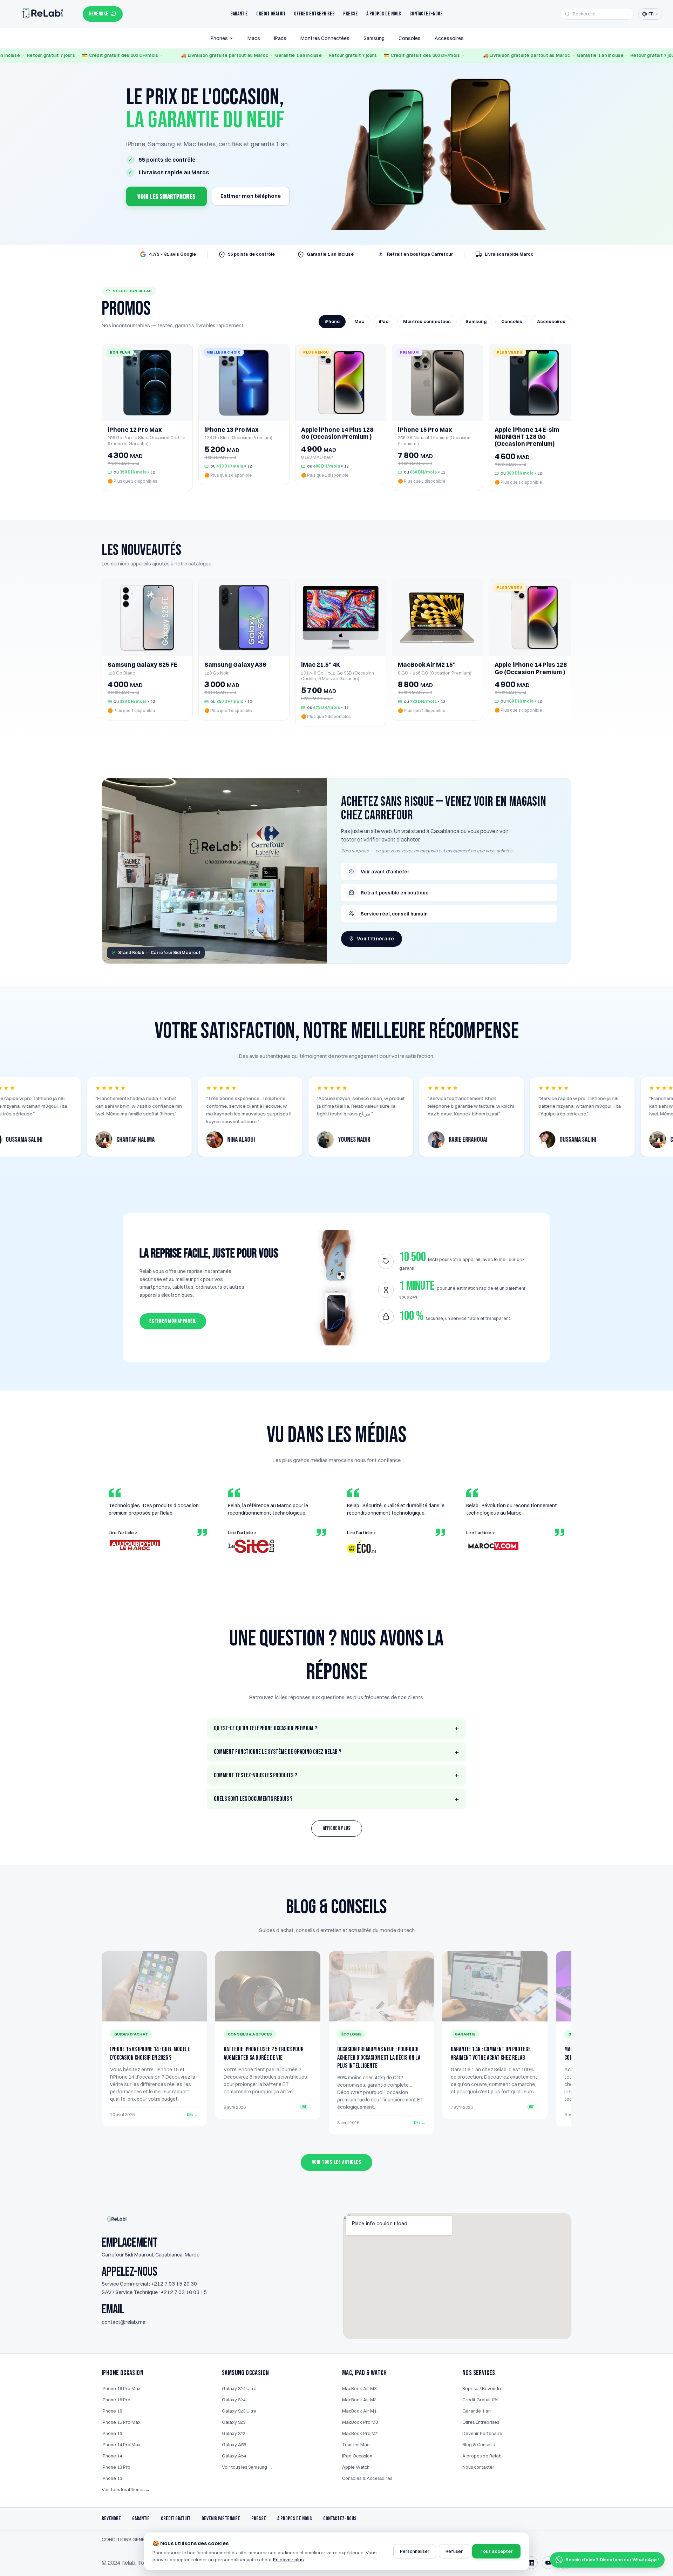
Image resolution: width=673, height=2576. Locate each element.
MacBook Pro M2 (360, 2433)
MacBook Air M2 (359, 2400)
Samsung (374, 38)
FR (651, 14)
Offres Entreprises (314, 14)
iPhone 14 (112, 2456)
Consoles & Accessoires (367, 2478)
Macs (254, 38)
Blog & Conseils (478, 2444)
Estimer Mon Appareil (173, 1321)
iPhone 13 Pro (116, 2467)
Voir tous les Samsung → (247, 2467)
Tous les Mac (356, 2444)
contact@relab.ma (124, 2322)
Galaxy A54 (234, 2456)
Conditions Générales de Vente (143, 2540)
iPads (280, 38)
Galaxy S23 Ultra (239, 2411)
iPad (384, 321)
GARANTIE (141, 2519)
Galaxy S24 (234, 2400)
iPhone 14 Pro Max (121, 2444)
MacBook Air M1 (359, 2411)
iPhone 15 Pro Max (121, 2422)
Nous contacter (478, 2467)
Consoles (410, 38)
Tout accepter (496, 2551)
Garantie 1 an (477, 2411)
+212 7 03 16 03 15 (184, 2292)
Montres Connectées (325, 38)
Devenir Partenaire (482, 2433)
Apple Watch (356, 2467)
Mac (359, 321)
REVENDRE (99, 14)
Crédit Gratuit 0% (480, 2400)
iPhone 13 (112, 2478)
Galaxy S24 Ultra (239, 2388)
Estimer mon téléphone (251, 196)
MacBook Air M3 (359, 2388)
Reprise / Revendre (482, 2388)
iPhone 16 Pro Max (121, 2388)
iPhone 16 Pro (116, 2400)
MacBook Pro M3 (360, 2422)
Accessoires (449, 38)
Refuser (454, 2551)
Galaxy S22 (234, 2433)
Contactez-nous (426, 14)
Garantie (239, 14)
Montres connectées (427, 321)
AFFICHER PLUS (337, 1828)
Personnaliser (415, 2551)
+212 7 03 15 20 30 (174, 2284)
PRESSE (259, 2519)
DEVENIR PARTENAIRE (221, 2519)
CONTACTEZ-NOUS (340, 2519)
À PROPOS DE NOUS (295, 2519)
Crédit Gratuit (271, 14)
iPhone (332, 321)
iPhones (219, 38)
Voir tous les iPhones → (126, 2489)
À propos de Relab (482, 2456)
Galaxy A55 (234, 2444)
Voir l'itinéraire (375, 939)
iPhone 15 (112, 2433)
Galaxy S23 (234, 2422)
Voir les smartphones (166, 197)
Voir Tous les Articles (337, 2162)
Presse (351, 14)
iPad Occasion (357, 2456)
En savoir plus (288, 2560)
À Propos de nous (384, 14)
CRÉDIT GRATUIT (176, 2519)
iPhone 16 (112, 2411)
